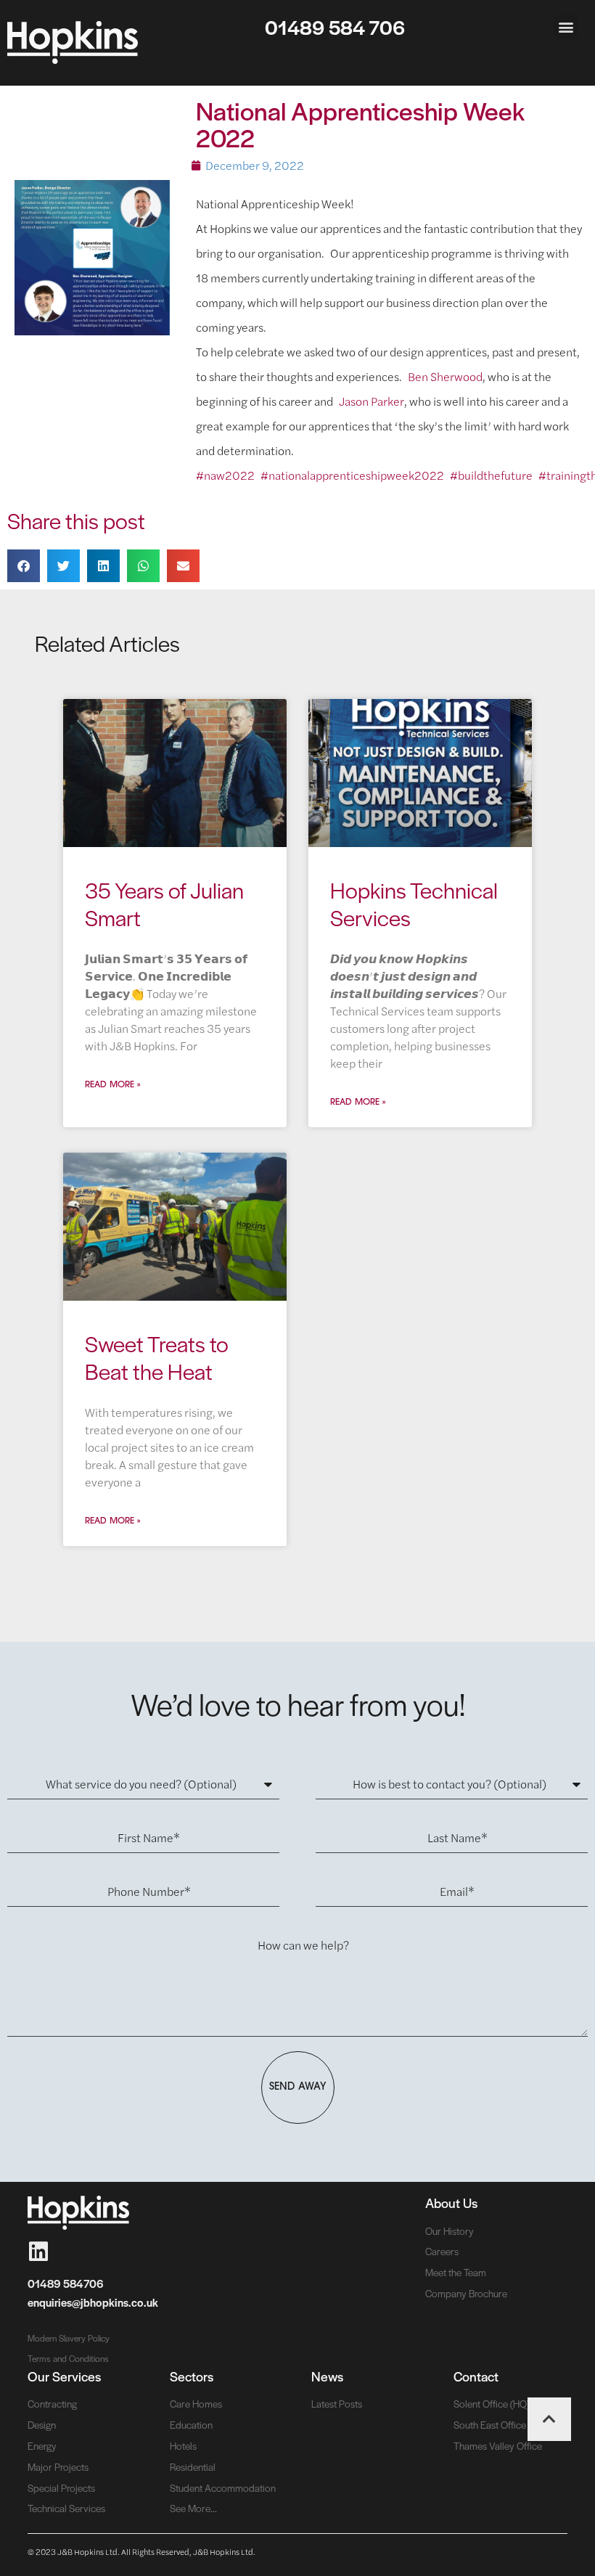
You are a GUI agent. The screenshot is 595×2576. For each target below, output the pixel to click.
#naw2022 (225, 475)
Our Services (64, 2376)
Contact (476, 2376)
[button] (566, 26)
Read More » (112, 1085)
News (327, 2376)
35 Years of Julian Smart (164, 903)
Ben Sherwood (445, 376)
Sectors (192, 2376)
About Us (451, 2203)
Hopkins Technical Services (414, 903)
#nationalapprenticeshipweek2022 (352, 475)
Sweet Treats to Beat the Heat (157, 1357)
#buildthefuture (491, 475)
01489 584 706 (335, 27)
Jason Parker (372, 401)
